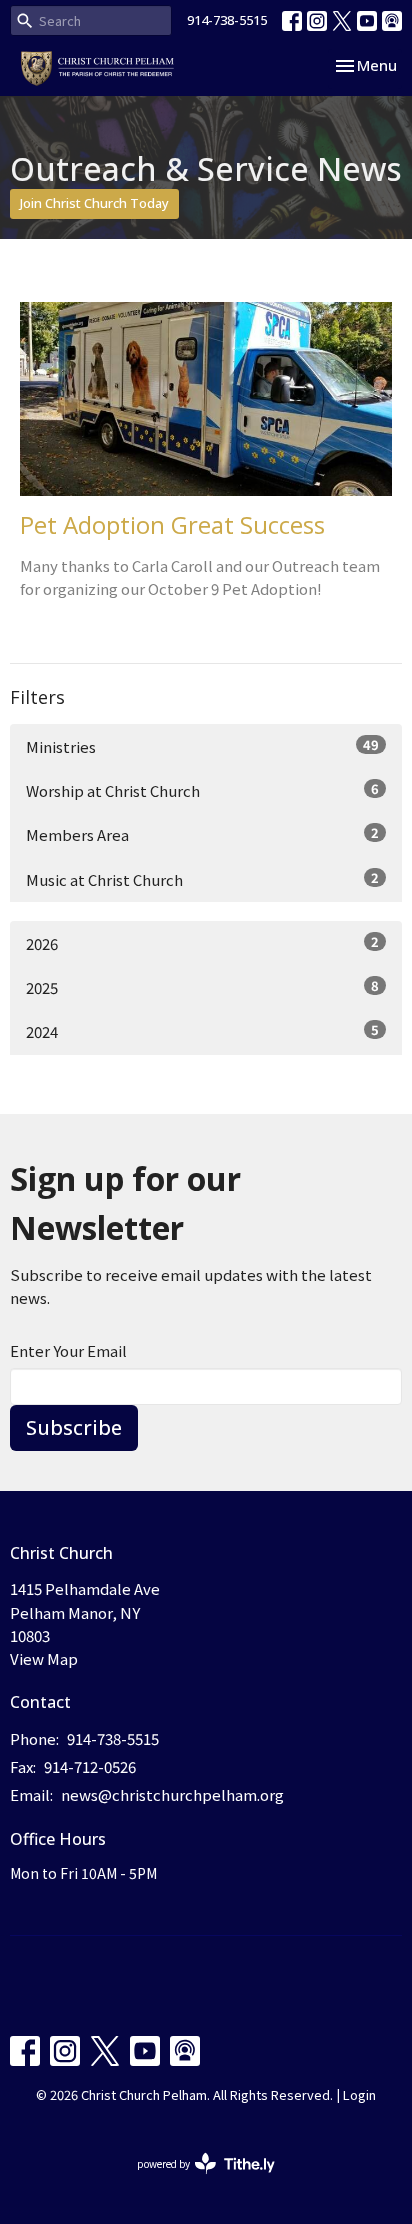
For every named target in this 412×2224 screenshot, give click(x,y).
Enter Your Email (68, 1350)
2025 (202, 987)
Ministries (202, 746)
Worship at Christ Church (202, 790)
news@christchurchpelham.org (172, 1794)
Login (359, 2094)
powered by (195, 2180)
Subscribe (74, 1427)
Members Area (202, 834)
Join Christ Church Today (94, 203)
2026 (202, 943)
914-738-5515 (227, 20)
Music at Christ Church (202, 879)
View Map (44, 1658)
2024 (202, 1031)
